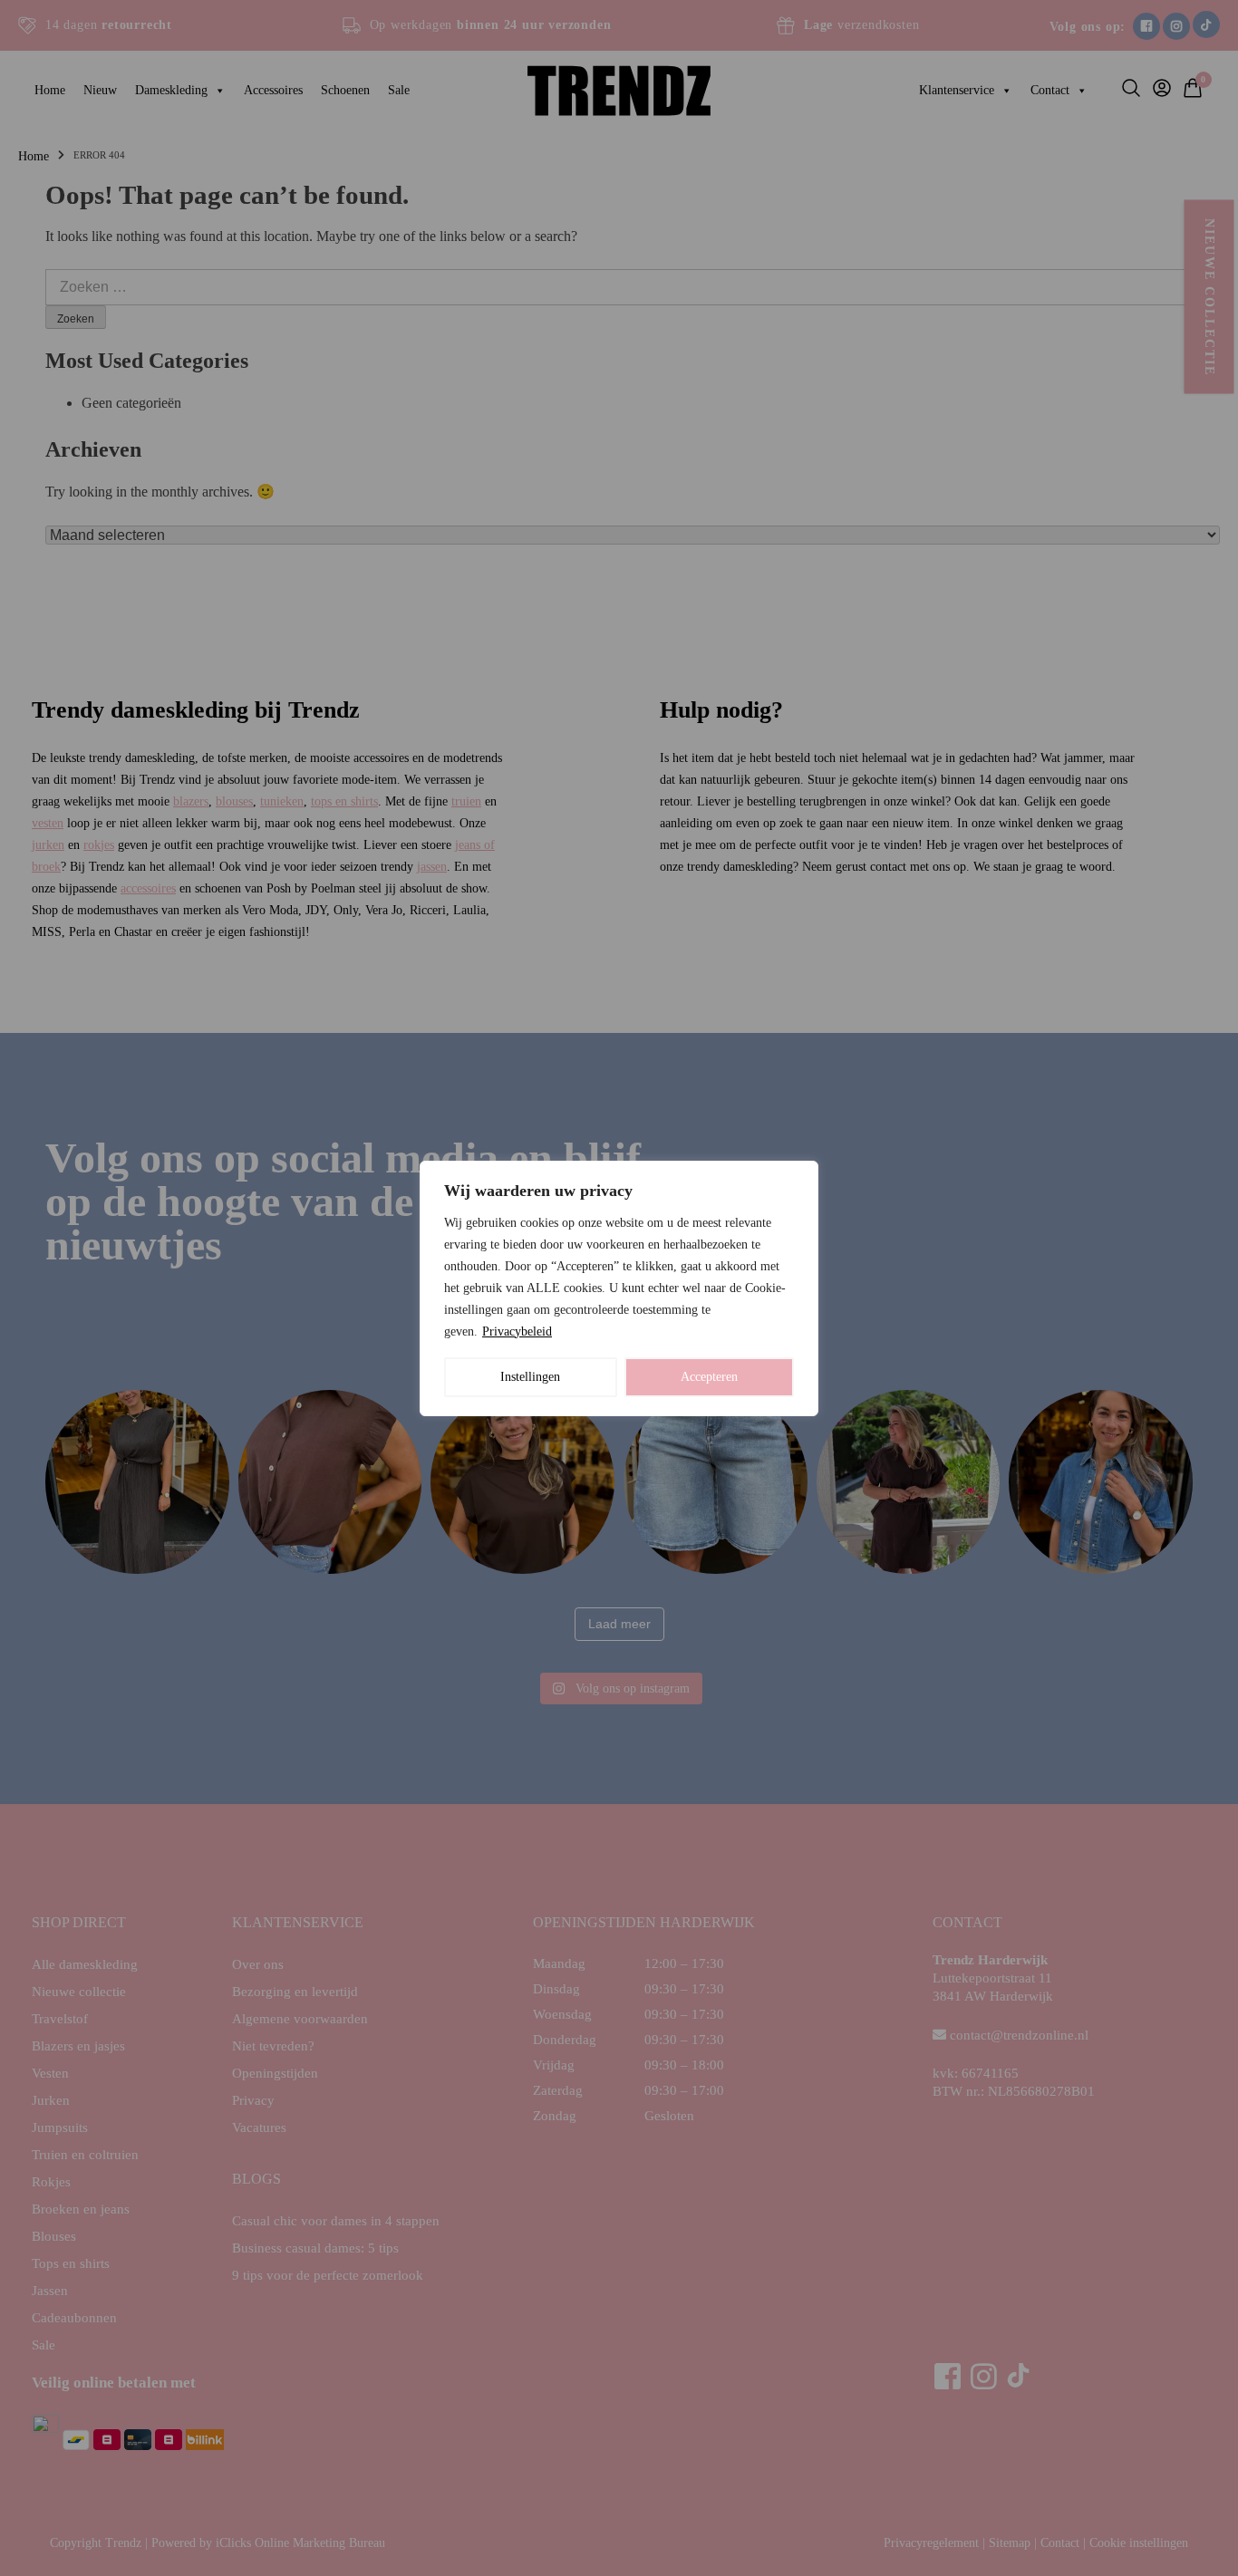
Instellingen (530, 1377)
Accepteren (709, 1377)
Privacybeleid (517, 1331)
